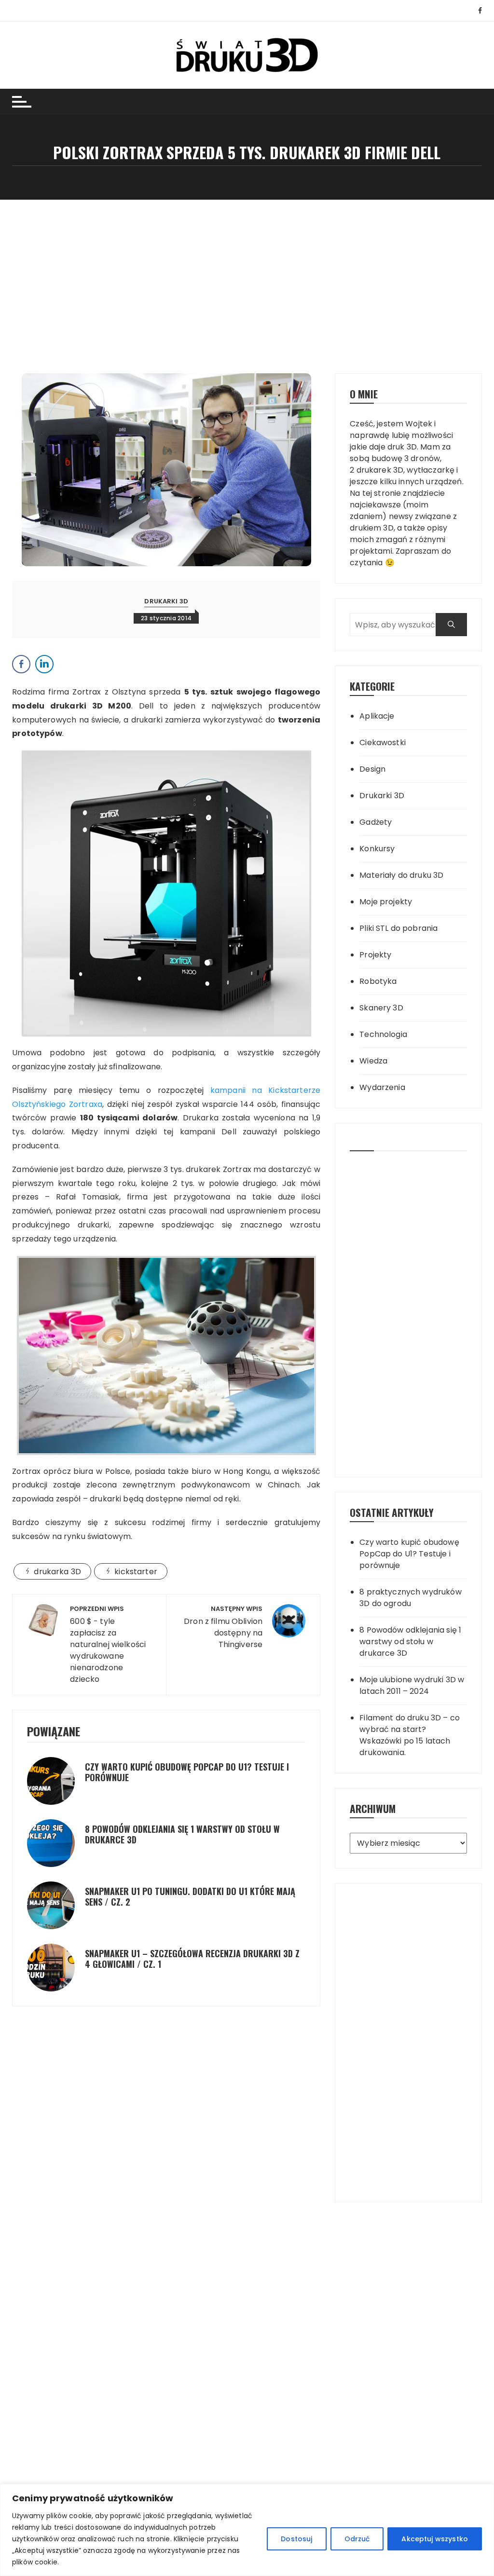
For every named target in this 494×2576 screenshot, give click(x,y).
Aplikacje (377, 716)
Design (372, 769)
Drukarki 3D (166, 601)
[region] (247, 2530)
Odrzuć (357, 2539)
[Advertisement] (247, 272)
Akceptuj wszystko (435, 2539)
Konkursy (377, 849)
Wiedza (373, 1061)
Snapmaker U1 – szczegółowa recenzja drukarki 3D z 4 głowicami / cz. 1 (192, 1959)
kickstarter (136, 1572)
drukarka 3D (57, 1572)
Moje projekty (386, 902)
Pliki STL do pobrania (398, 928)
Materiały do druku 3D (401, 875)
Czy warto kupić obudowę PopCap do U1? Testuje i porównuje (187, 1772)
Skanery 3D (381, 1008)
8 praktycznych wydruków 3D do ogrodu (410, 1598)
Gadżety (376, 822)
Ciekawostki (383, 743)
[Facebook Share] (21, 664)
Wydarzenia (382, 1087)
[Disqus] (166, 2081)
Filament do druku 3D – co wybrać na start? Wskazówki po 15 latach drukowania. (410, 1735)
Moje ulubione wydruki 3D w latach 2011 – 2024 (412, 1685)
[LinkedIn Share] (44, 664)
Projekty (375, 955)
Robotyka (378, 981)
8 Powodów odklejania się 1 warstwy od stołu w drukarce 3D (182, 1834)
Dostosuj (296, 2539)
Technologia (383, 1034)
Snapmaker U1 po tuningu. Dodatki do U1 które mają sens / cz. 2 (190, 1896)
